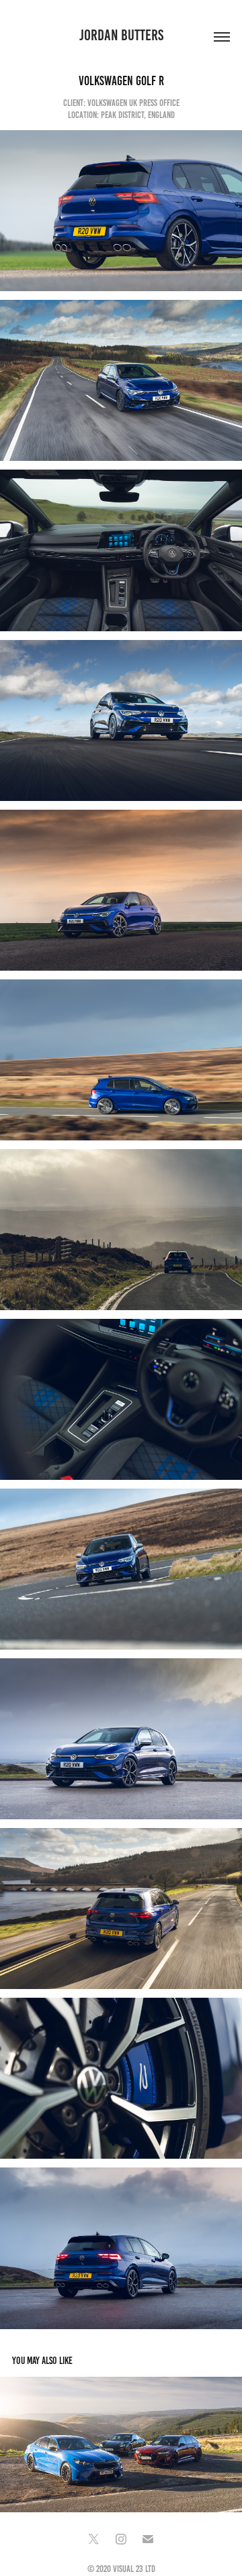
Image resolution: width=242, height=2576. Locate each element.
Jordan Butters (121, 35)
